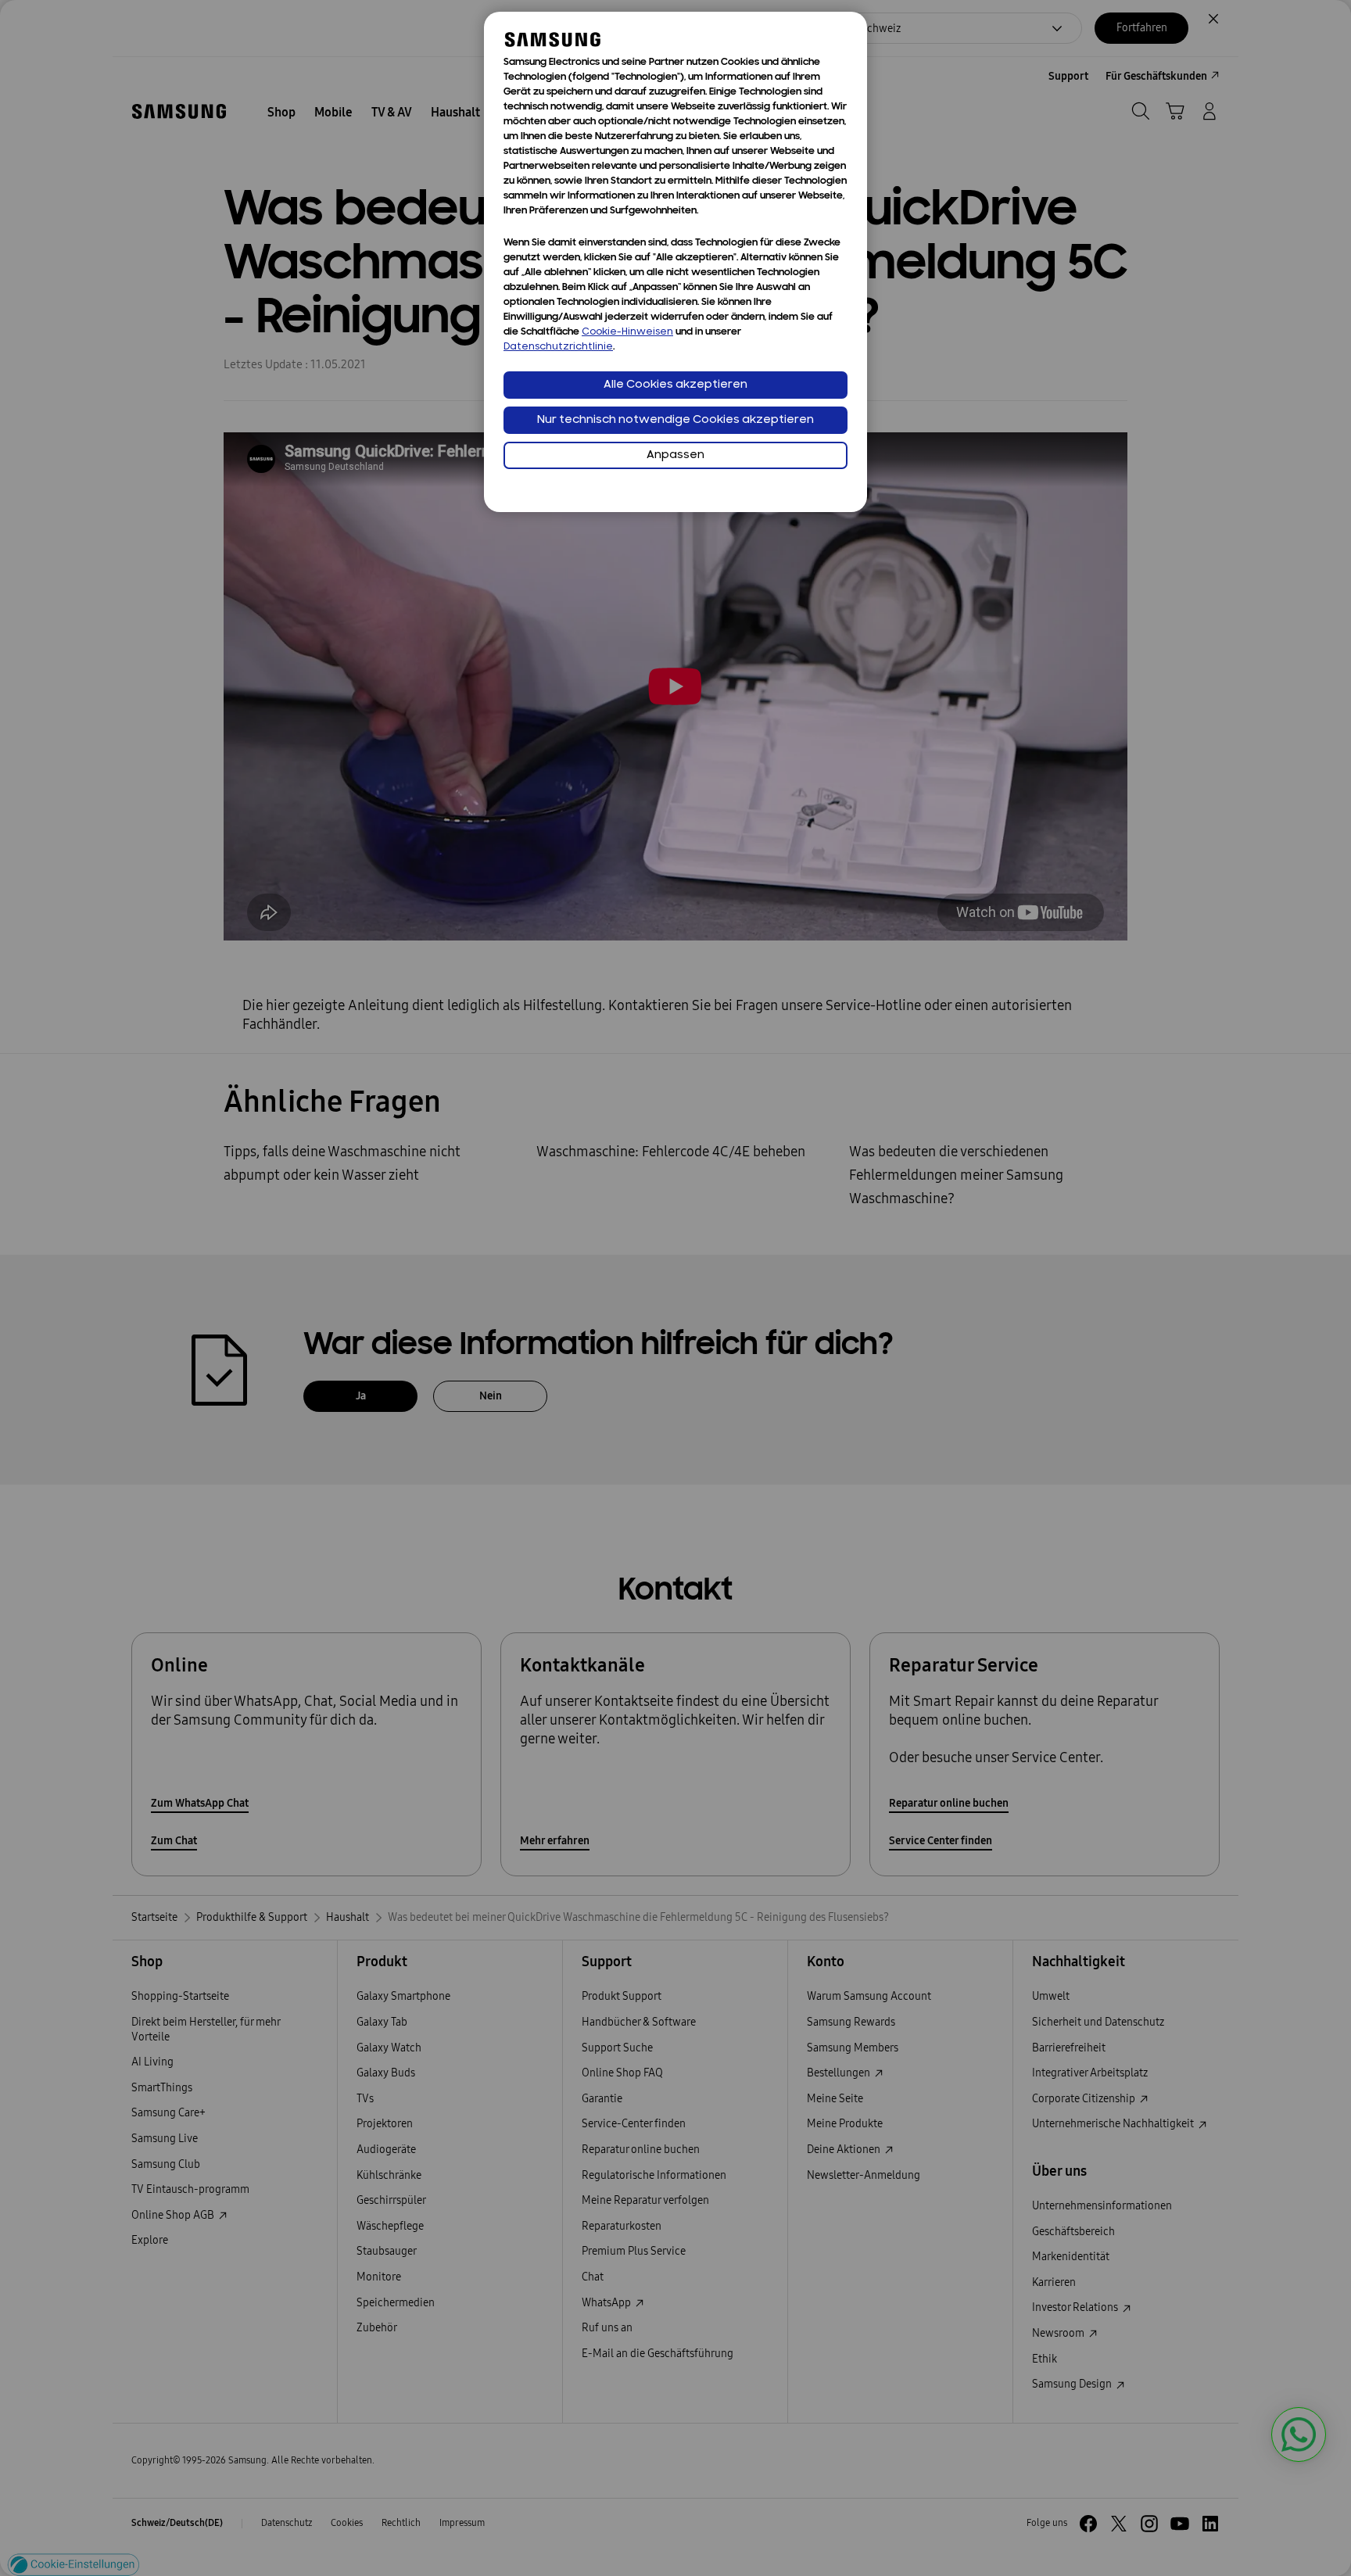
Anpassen (675, 455)
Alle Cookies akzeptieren (675, 385)
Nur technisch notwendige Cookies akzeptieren (675, 420)
